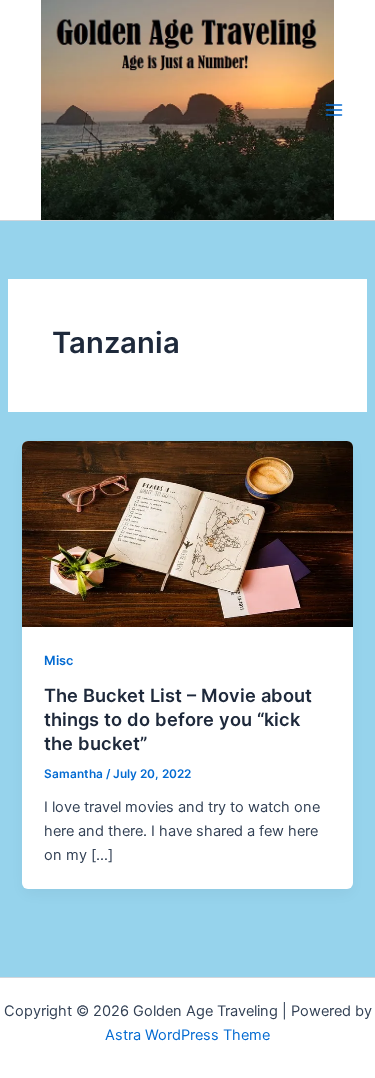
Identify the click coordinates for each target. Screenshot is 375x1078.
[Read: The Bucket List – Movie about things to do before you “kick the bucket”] (187, 533)
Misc (58, 660)
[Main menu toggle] (334, 110)
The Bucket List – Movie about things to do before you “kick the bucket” (178, 718)
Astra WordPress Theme (187, 1035)
